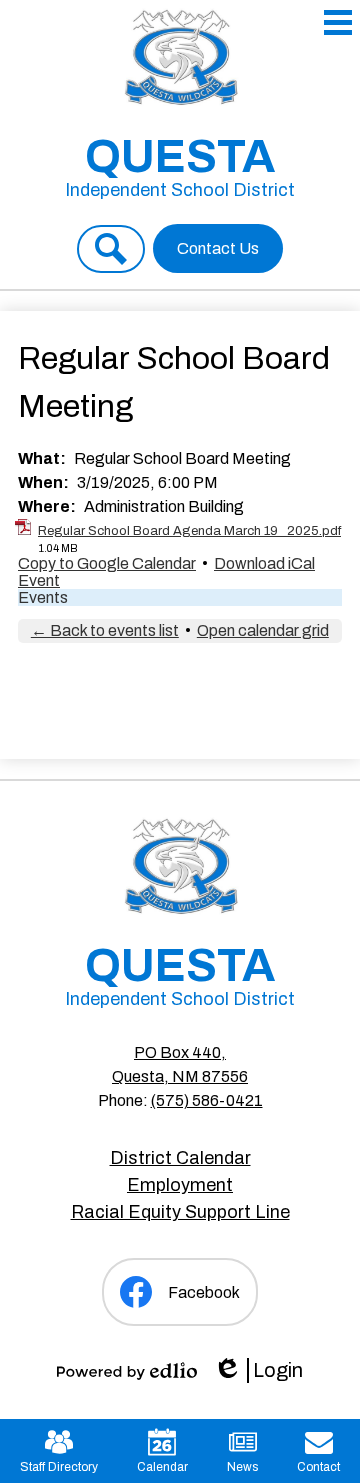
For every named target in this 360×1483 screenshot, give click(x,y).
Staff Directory (59, 1467)
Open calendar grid (263, 630)
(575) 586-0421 (207, 1100)
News (242, 1467)
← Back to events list (105, 630)
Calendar (162, 1467)
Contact (318, 1467)
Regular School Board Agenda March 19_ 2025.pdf (189, 531)
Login (258, 1371)
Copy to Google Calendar (107, 563)
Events (43, 597)
